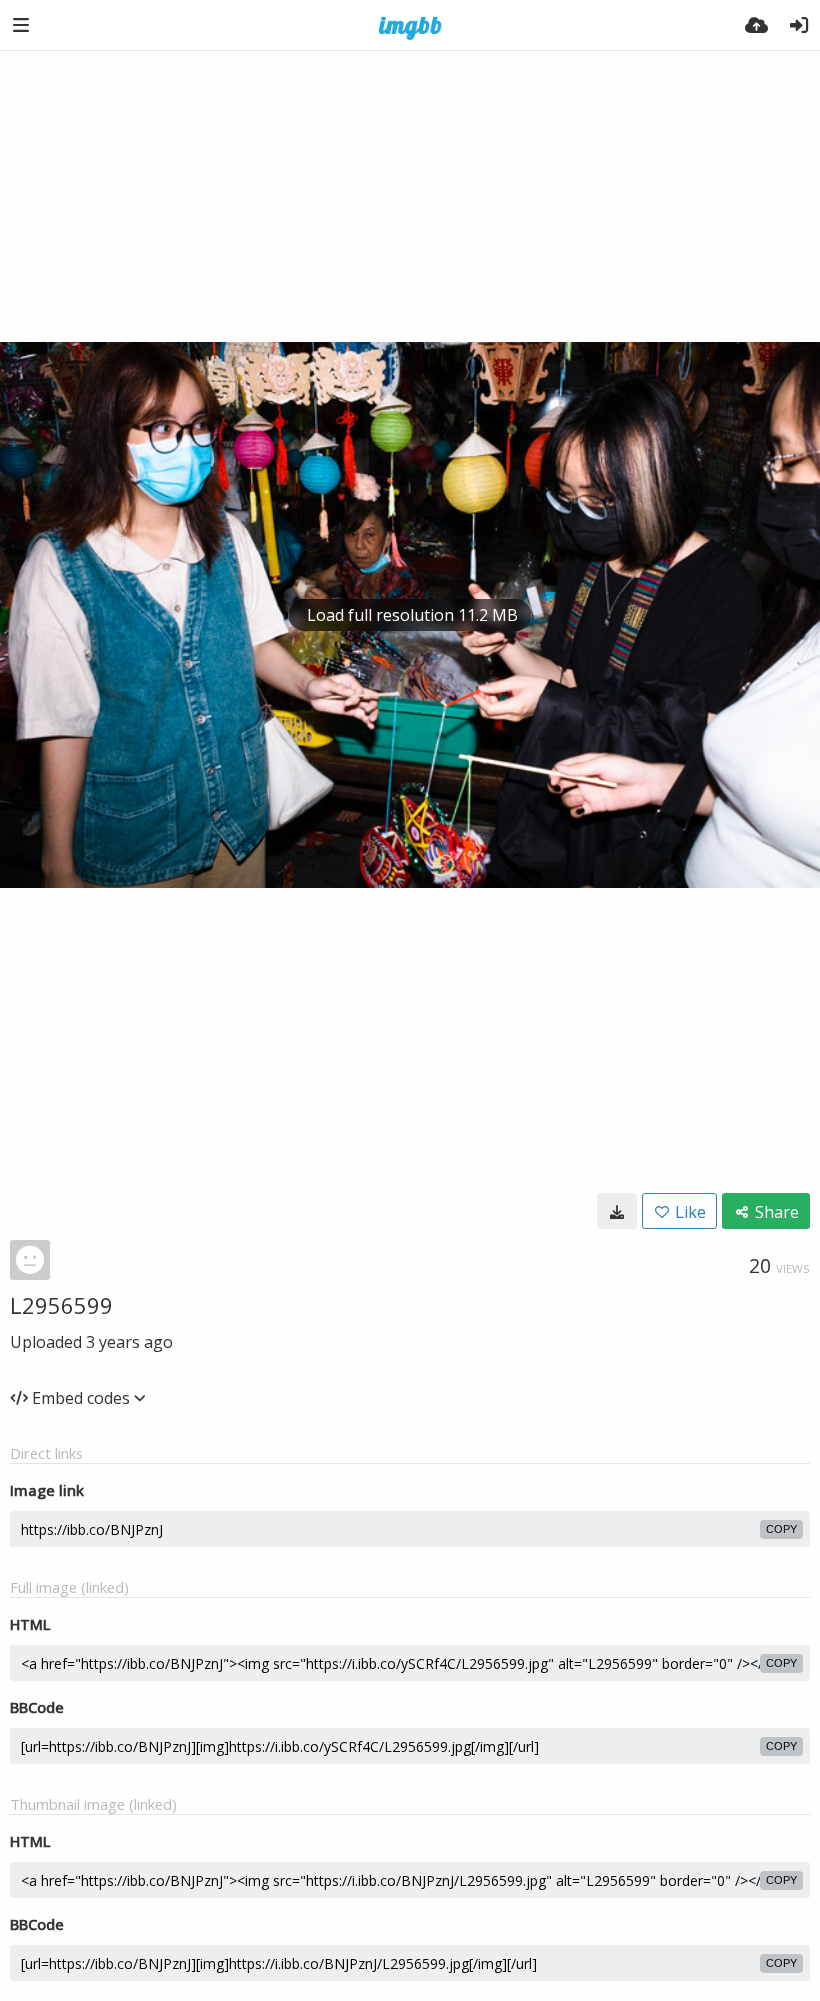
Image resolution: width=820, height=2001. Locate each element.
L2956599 (61, 1305)
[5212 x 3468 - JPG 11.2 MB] (617, 1211)
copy (781, 1529)
